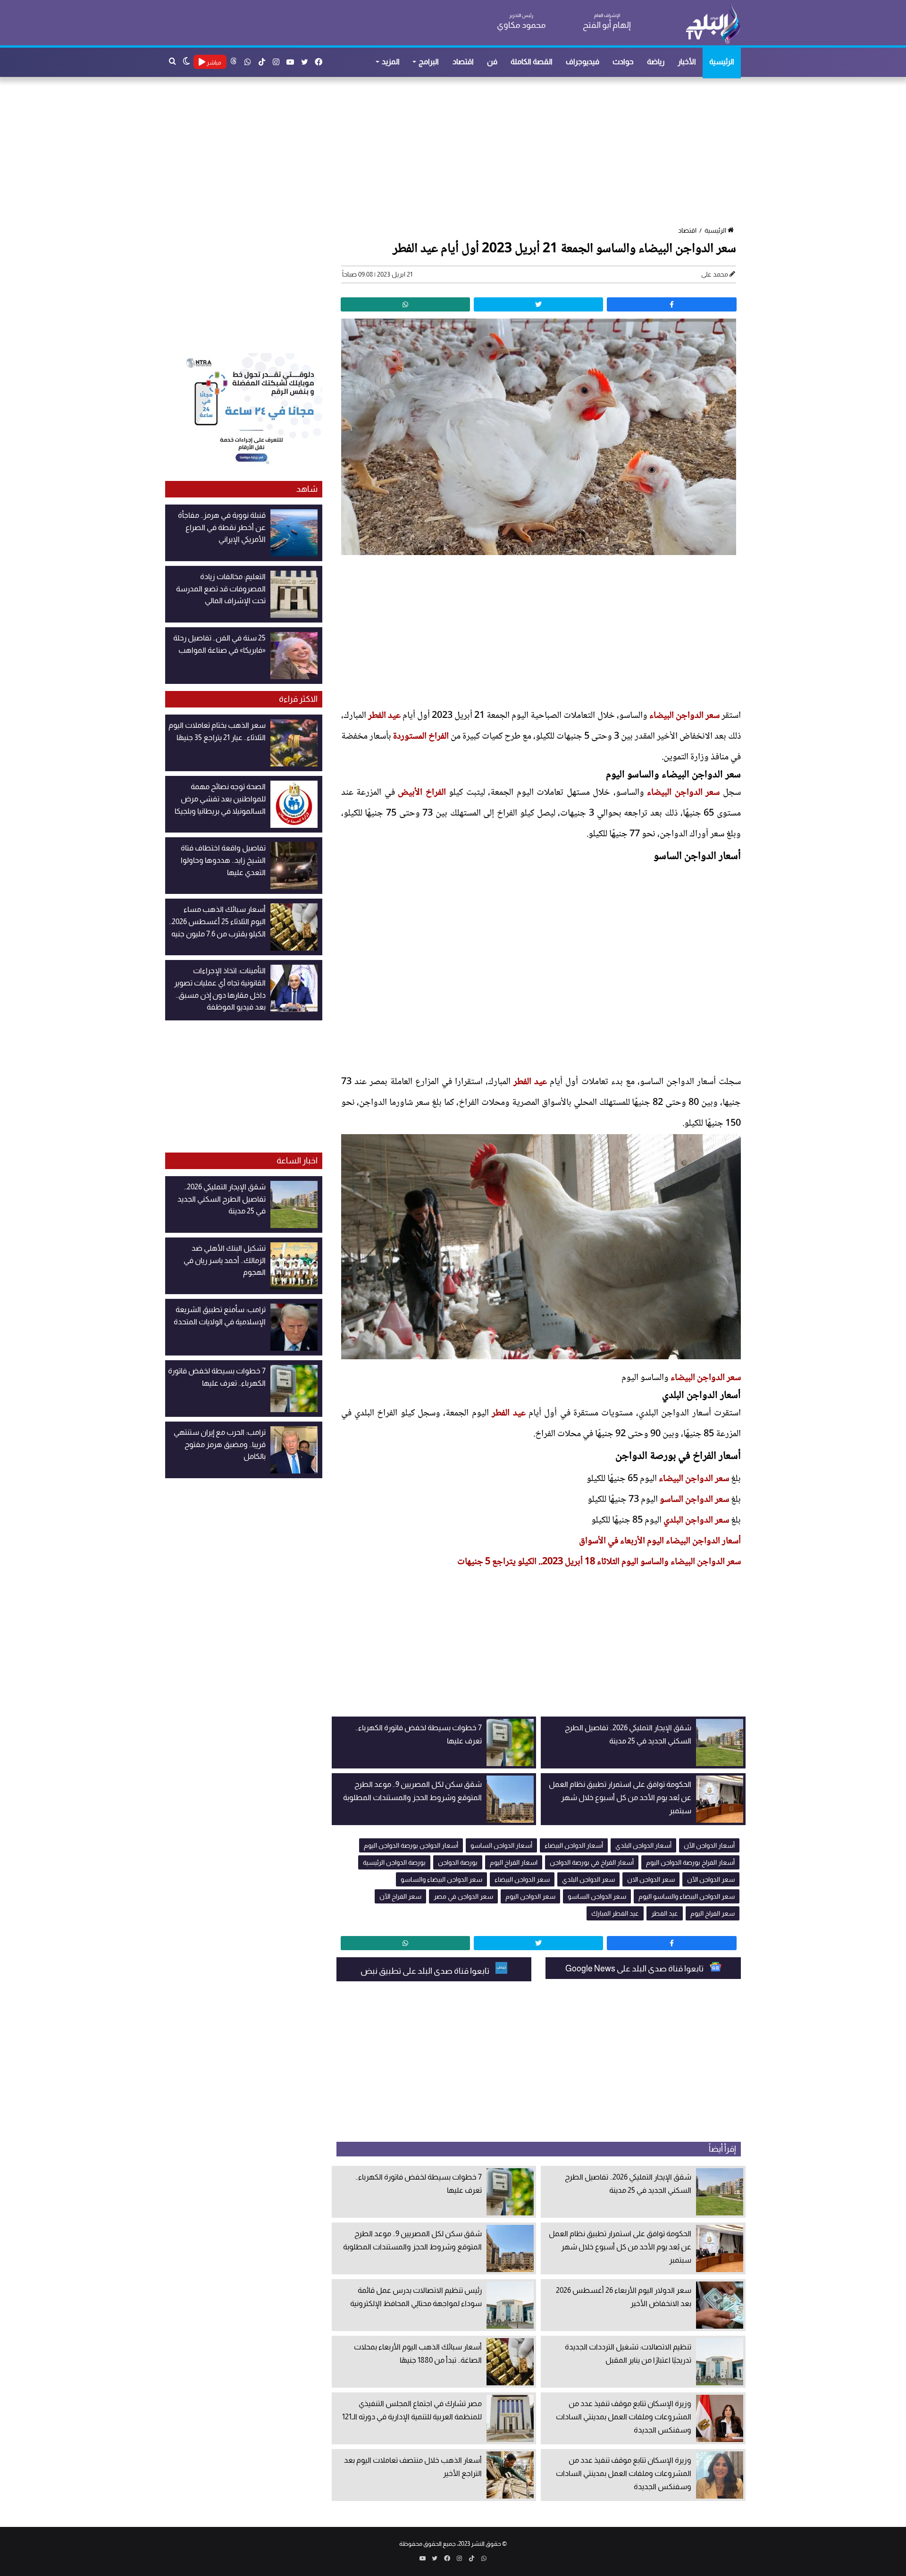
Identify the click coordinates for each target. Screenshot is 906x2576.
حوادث (623, 62)
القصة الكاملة (532, 62)
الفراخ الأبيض (422, 793)
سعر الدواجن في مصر (463, 1896)
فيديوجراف (583, 62)
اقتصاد (463, 62)
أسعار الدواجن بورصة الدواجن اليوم (411, 1845)
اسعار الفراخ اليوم (514, 1862)
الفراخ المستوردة (421, 737)
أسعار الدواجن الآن (709, 1845)
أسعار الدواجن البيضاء (574, 1845)
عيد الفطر (384, 716)
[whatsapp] (405, 304)
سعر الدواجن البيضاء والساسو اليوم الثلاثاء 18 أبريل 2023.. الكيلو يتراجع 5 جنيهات (598, 1562)
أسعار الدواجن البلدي (643, 1845)
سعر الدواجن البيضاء (684, 716)
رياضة (656, 62)
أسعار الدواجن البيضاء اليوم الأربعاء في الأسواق (660, 1541)
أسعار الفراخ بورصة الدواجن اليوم (690, 1862)
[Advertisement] (458, 152)
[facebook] (671, 304)
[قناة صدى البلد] (713, 24)
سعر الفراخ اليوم (713, 1913)
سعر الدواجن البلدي (696, 1521)
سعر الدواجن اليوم (530, 1896)
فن (492, 62)
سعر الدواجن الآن (711, 1879)
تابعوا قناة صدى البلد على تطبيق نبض (426, 1971)
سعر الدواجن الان (651, 1879)
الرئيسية (722, 62)
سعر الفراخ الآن (400, 1896)
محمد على (715, 274)
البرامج (429, 62)
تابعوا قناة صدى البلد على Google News (635, 1969)
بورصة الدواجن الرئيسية (394, 1862)
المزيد (391, 62)
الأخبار (687, 62)
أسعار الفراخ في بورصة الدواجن (592, 1862)
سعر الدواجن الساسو (694, 1500)
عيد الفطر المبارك (615, 1913)
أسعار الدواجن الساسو (501, 1845)
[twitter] (538, 304)
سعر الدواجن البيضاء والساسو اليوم (687, 1896)
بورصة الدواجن (458, 1862)
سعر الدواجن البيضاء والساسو (441, 1879)
